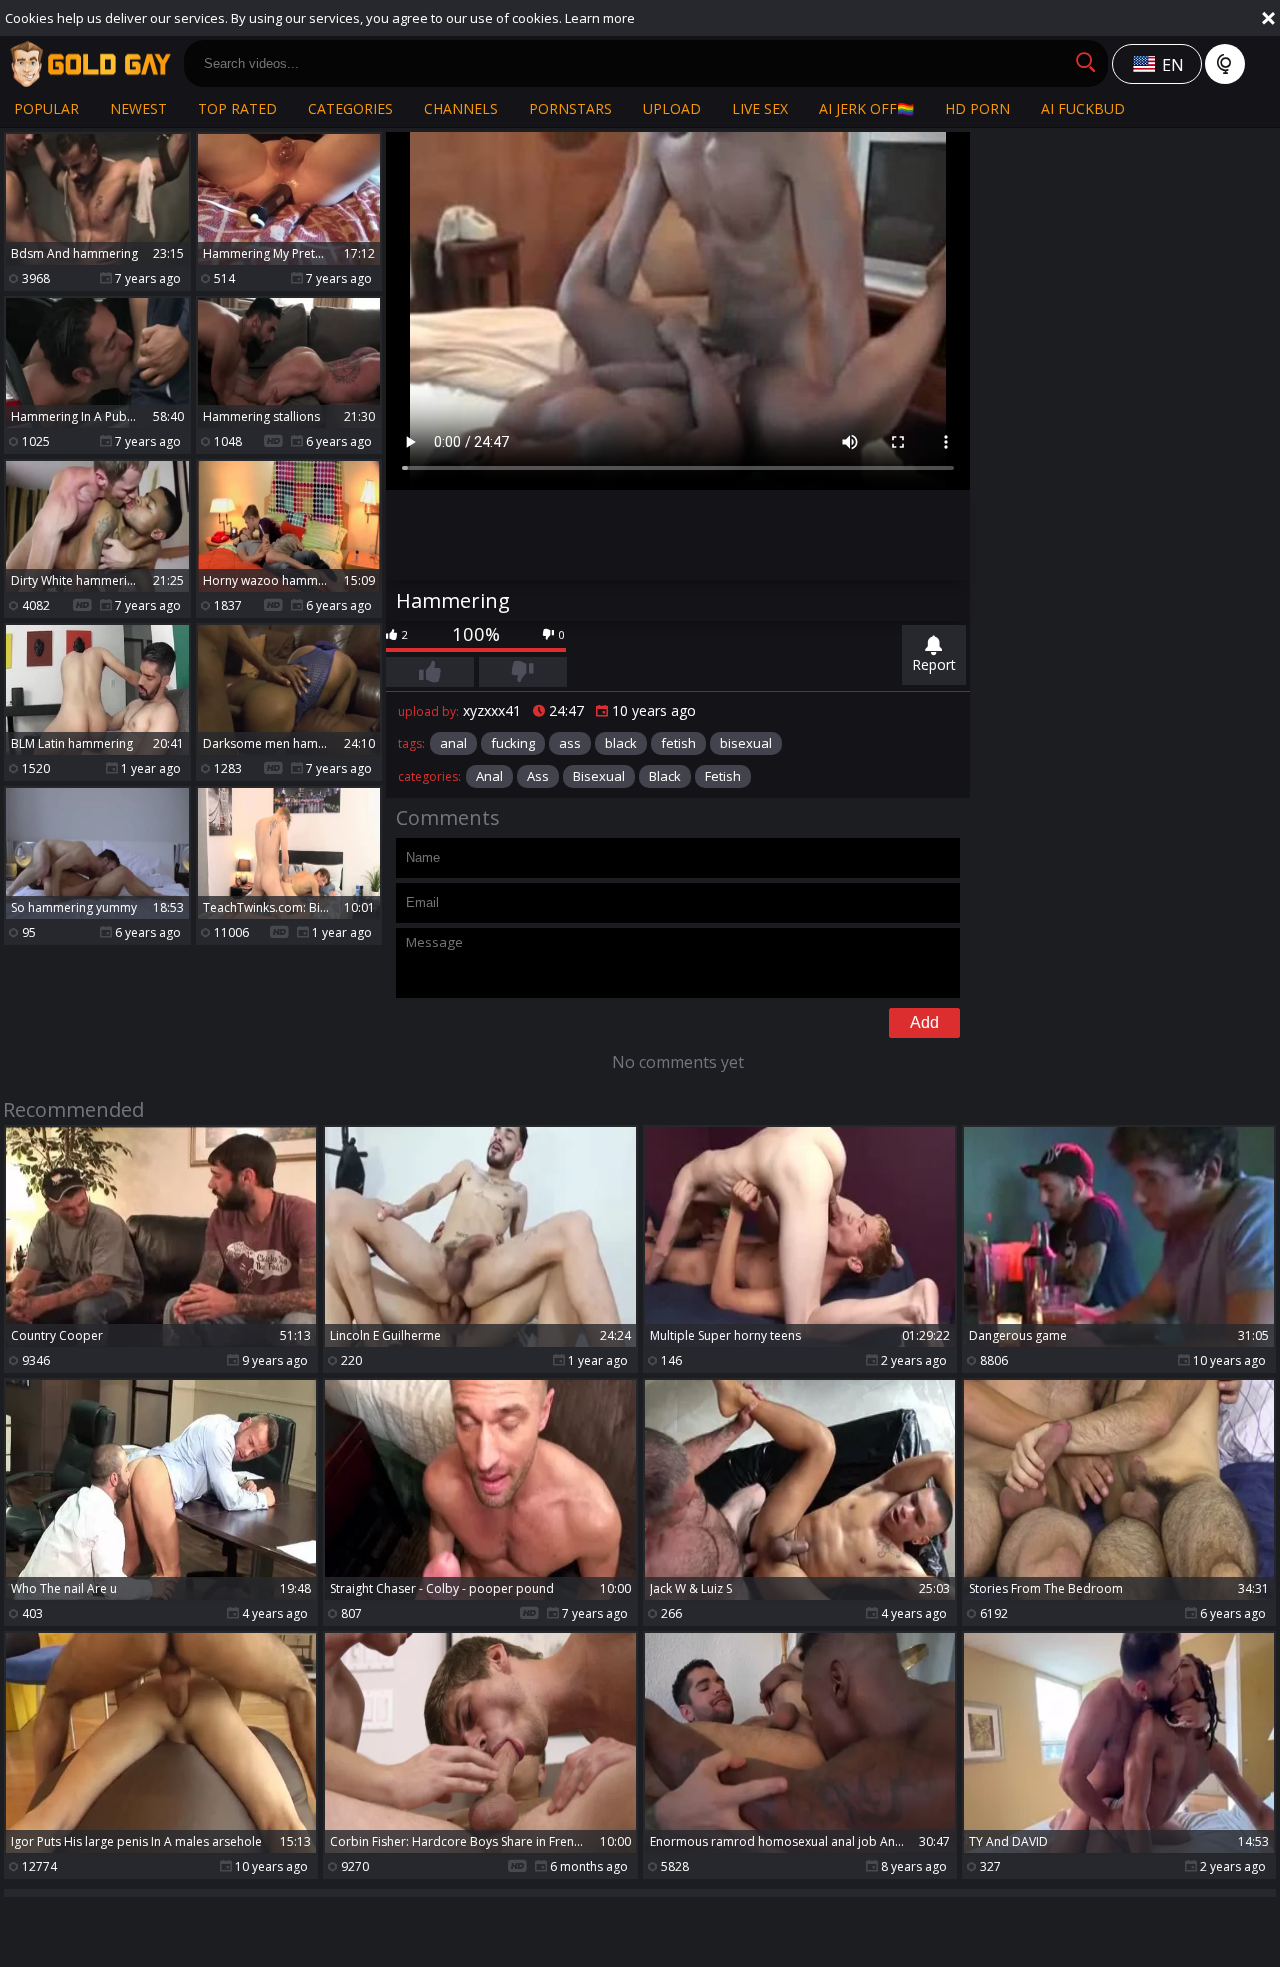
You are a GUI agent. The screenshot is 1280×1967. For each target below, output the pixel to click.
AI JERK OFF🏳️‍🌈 (866, 108)
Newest (138, 108)
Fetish (723, 776)
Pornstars (570, 108)
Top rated (237, 108)
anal (453, 743)
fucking (513, 743)
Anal (489, 776)
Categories (350, 108)
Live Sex (760, 108)
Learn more (600, 18)
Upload (672, 108)
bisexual (746, 743)
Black (665, 776)
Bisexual (599, 776)
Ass (538, 776)
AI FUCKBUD (1083, 108)
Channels (461, 108)
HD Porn (977, 108)
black (621, 743)
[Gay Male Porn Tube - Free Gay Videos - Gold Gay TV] (90, 64)
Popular (46, 108)
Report (934, 664)
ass (570, 743)
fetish (678, 743)
